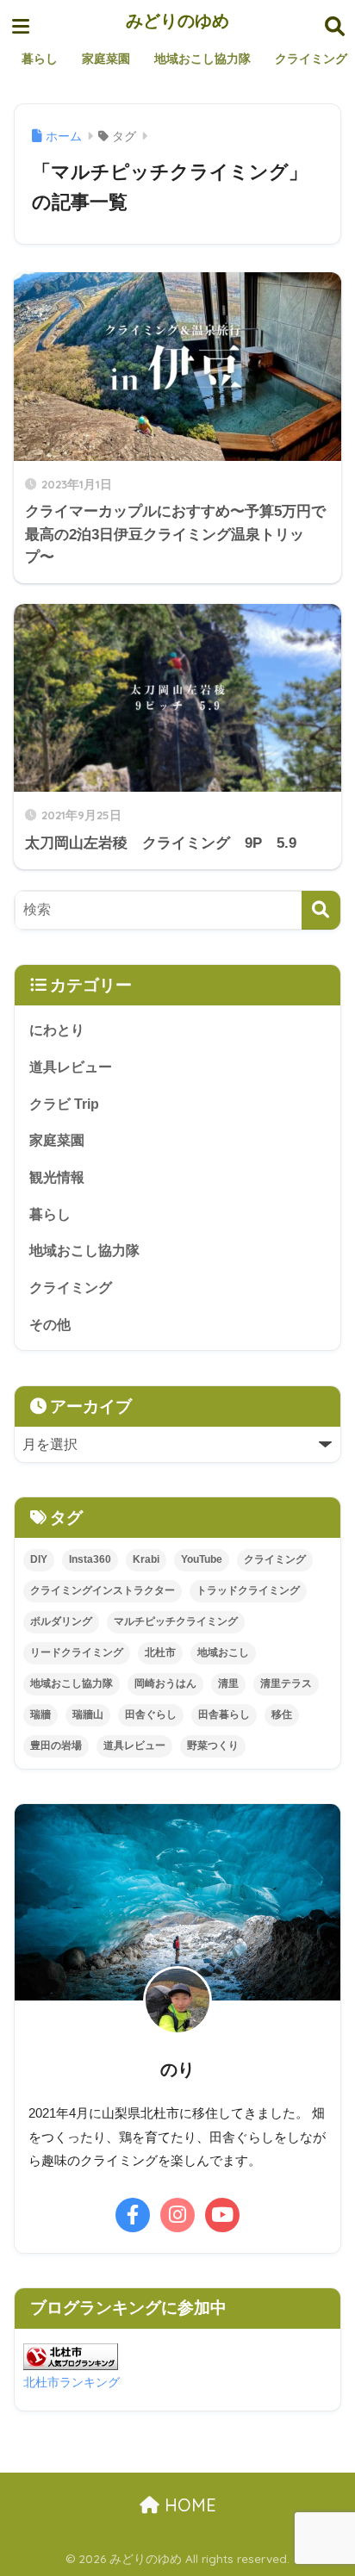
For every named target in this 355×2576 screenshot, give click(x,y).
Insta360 (90, 1559)
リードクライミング (77, 1652)
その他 (50, 1325)
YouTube (202, 1559)
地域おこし (223, 1652)
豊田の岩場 (56, 1745)
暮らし (50, 1214)
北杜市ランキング (72, 2382)
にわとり (57, 1030)
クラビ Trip (64, 1104)
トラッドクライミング (248, 1590)
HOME (188, 2505)
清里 (228, 1683)
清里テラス (286, 1683)
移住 (282, 1714)
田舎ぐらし (151, 1714)
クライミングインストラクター (103, 1590)
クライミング (71, 1288)
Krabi (146, 1559)
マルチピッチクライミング (176, 1621)
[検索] (321, 910)
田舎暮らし (224, 1714)
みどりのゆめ (177, 20)
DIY (39, 1559)
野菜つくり (213, 1745)
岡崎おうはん (165, 1683)
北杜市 (160, 1652)
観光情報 (57, 1177)
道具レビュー (71, 1067)
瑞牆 (40, 1714)
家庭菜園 (57, 1140)
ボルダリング (61, 1621)
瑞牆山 (88, 1714)
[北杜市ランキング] (71, 2356)
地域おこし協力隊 (84, 1251)
